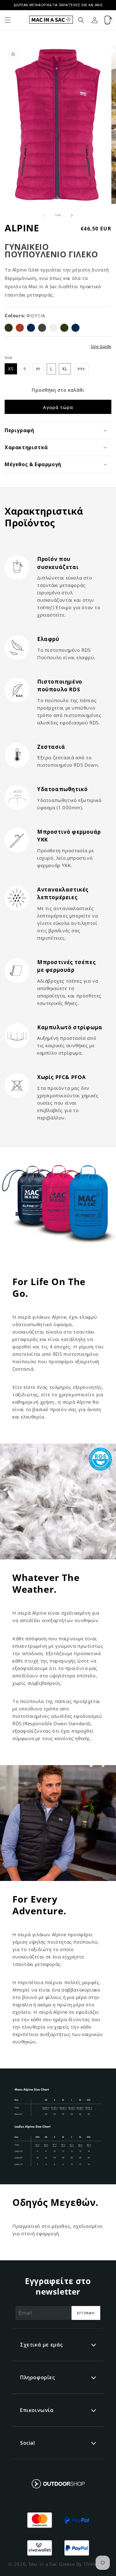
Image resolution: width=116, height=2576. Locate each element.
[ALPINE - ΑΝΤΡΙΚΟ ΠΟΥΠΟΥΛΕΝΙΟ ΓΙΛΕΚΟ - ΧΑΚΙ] (42, 328)
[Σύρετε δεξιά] (72, 215)
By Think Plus (92, 2564)
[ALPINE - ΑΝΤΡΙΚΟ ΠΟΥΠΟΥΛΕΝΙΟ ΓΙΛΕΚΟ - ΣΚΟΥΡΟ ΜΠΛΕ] (31, 328)
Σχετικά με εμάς (41, 2345)
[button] (8, 20)
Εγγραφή (86, 2313)
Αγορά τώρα (58, 407)
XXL (83, 370)
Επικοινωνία (37, 2410)
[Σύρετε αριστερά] (45, 215)
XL (65, 369)
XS (11, 369)
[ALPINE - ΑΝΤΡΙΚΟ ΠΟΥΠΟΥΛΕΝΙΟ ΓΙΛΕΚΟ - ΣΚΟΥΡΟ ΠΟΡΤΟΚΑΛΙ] (20, 328)
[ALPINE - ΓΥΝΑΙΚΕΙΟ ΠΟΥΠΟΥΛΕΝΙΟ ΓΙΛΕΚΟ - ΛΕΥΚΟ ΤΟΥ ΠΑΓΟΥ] (53, 328)
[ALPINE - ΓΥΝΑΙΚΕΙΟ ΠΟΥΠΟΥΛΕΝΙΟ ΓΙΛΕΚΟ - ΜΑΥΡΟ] (64, 328)
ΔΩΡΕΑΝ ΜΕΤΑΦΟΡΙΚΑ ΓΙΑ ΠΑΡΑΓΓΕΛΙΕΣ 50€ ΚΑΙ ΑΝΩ (58, 5)
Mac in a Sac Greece (52, 2564)
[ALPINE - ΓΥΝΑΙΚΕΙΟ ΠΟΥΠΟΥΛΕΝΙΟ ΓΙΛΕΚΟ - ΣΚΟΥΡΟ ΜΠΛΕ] (75, 328)
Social (28, 2443)
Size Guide (101, 346)
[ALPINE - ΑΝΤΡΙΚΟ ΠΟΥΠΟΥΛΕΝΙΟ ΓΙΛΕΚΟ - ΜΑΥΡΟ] (9, 328)
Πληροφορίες (38, 2377)
